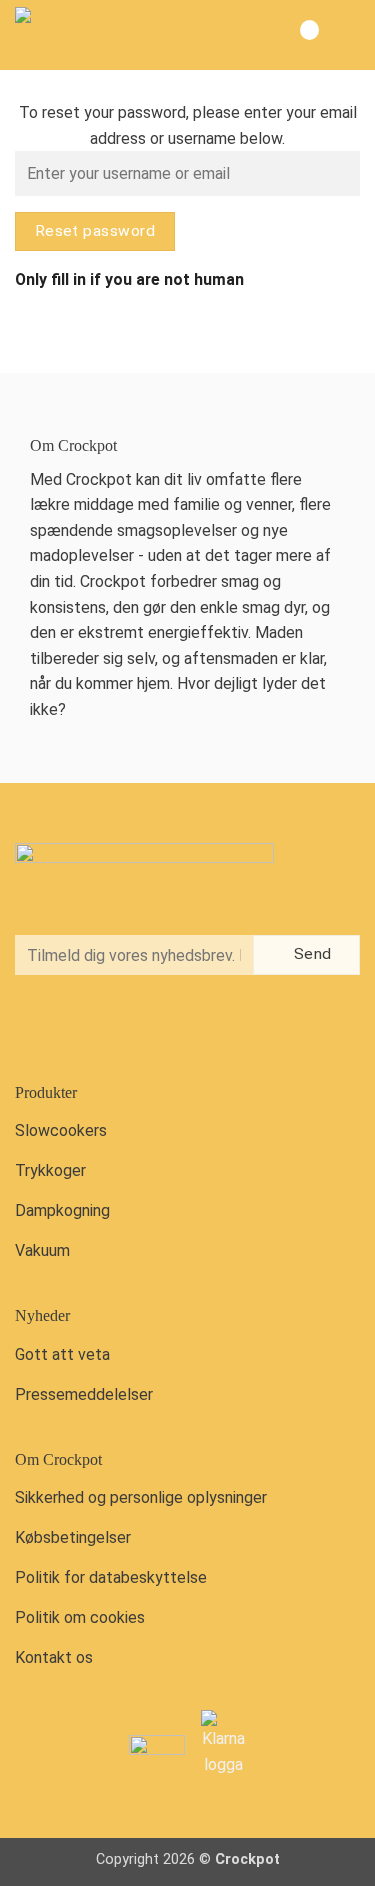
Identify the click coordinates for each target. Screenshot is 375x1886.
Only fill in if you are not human (129, 279)
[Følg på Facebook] (36, 1026)
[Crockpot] (115, 35)
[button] (343, 35)
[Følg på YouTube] (119, 1026)
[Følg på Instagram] (78, 1026)
